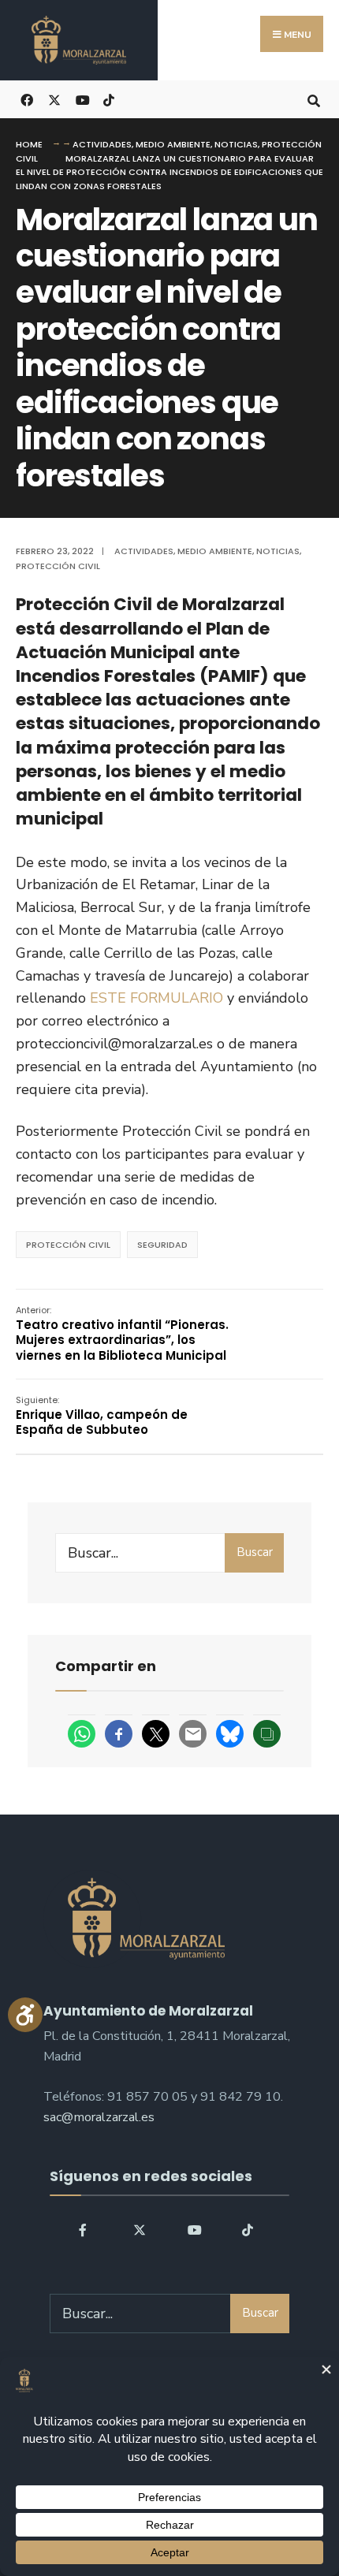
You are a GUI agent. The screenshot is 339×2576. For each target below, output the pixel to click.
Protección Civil (58, 566)
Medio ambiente (173, 144)
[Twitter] (138, 2230)
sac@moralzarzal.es (99, 2117)
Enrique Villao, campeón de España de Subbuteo (102, 1416)
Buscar (255, 1552)
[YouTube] (193, 2230)
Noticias (236, 144)
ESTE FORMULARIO (156, 998)
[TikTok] (108, 99)
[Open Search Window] (313, 99)
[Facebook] (84, 2230)
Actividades (102, 144)
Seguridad (162, 1245)
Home (29, 144)
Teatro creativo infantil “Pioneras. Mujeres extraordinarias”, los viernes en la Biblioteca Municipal (122, 1334)
